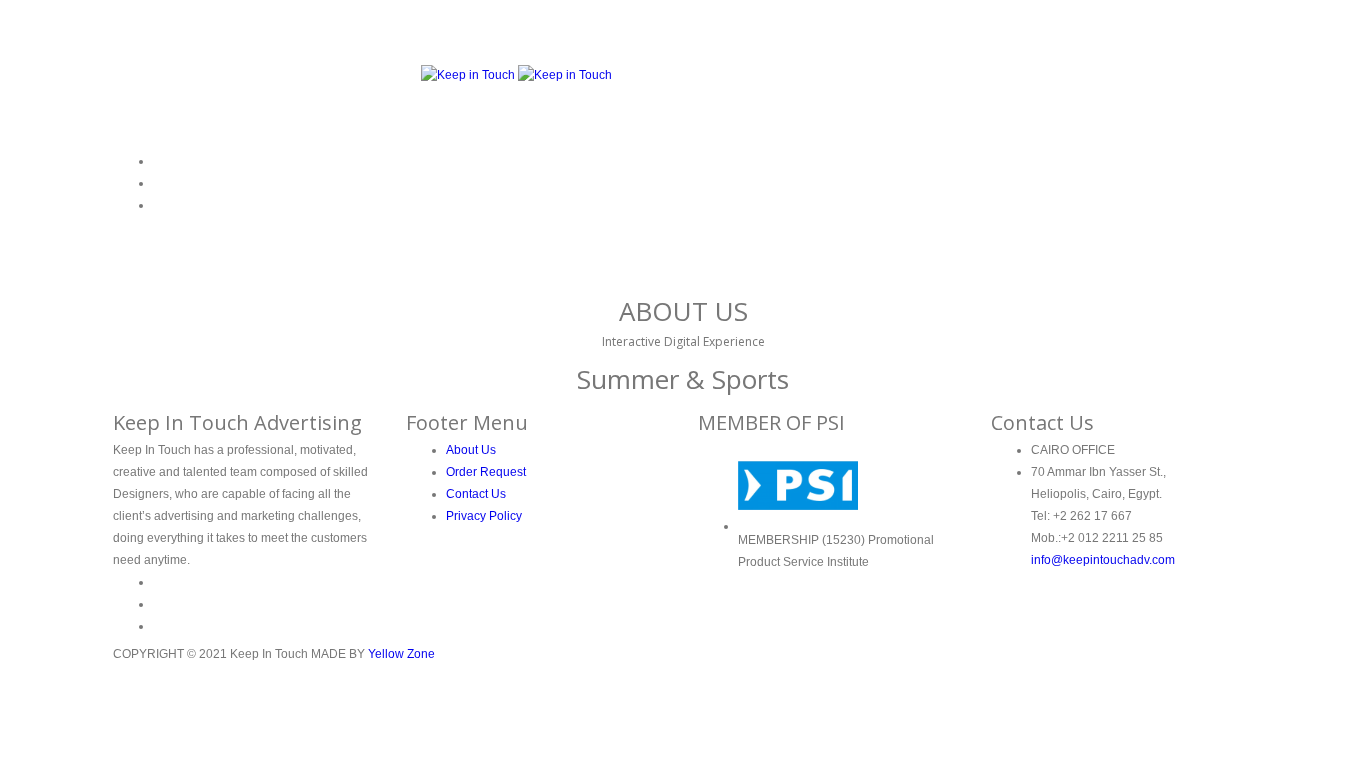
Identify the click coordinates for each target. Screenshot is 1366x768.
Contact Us (476, 494)
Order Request (486, 472)
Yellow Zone (401, 654)
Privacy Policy (484, 516)
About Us (471, 450)
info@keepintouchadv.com (1103, 560)
